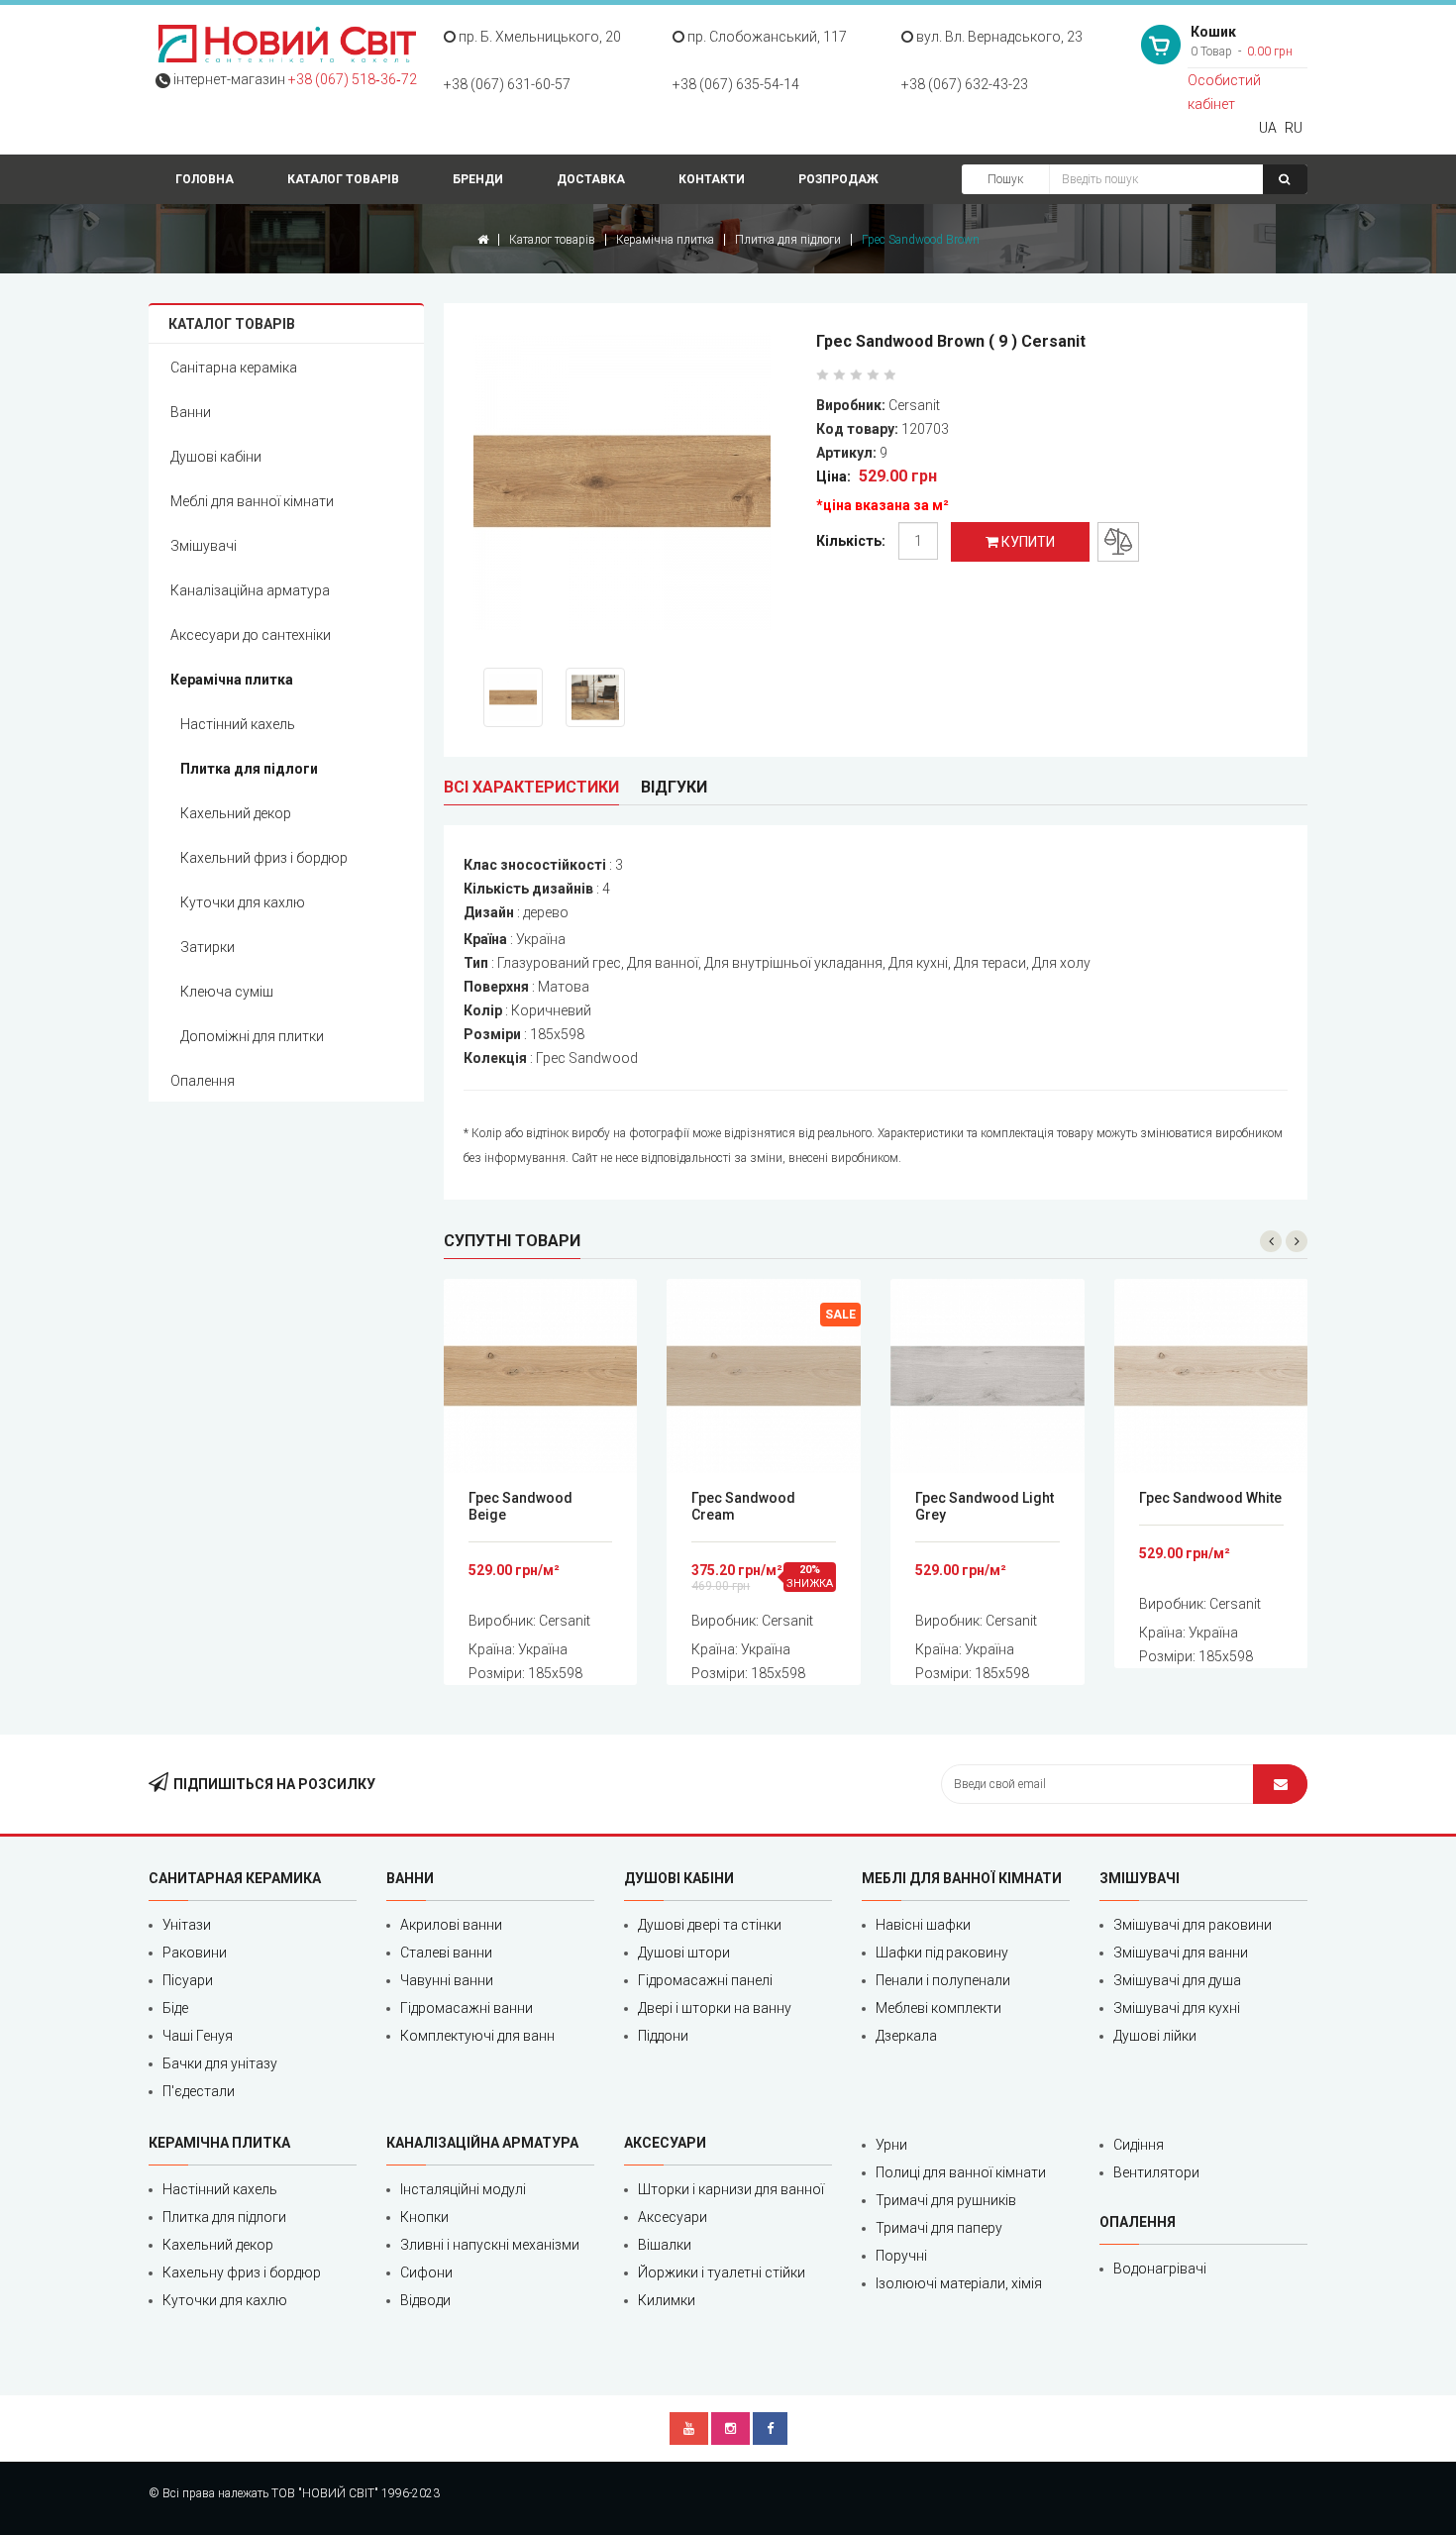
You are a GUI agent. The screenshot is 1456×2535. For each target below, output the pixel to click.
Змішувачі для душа (1177, 1980)
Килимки (667, 2300)
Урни (891, 2145)
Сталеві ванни (446, 1953)
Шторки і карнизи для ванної (731, 2189)
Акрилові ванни (451, 1925)
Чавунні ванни (447, 1980)
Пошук (1005, 179)
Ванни (191, 412)
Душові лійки (1155, 2036)
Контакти (712, 179)
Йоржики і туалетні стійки (722, 2272)
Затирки (208, 947)
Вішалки (665, 2245)
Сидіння (1139, 2145)
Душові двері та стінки (710, 1925)
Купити (1027, 542)
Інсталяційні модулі (463, 2189)
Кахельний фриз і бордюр (264, 858)
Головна (205, 179)
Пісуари (188, 1980)
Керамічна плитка (665, 240)
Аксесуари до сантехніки (251, 635)
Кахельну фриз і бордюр (242, 2272)
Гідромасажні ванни (467, 2008)
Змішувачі (204, 546)
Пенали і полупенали (943, 1980)
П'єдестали (199, 2091)
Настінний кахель (238, 724)
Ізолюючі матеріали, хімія (959, 2283)
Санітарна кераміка (234, 368)
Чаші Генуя (198, 2036)
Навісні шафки (923, 1925)
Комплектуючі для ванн (477, 2036)
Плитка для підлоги (788, 240)
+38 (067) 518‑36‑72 (353, 79)
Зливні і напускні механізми (490, 2245)
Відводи (425, 2300)
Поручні (901, 2256)
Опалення (203, 1081)
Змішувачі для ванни (1181, 1953)
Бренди (478, 179)
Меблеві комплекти (938, 2008)
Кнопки (424, 2217)
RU (1294, 128)
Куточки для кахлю (243, 902)
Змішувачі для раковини (1193, 1925)
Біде (175, 2008)
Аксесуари (673, 2217)
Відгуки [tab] (674, 787)
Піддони (663, 2036)
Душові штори (684, 1953)
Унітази (187, 1925)
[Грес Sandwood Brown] (635, 485)
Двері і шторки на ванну (715, 2008)
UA (1268, 128)
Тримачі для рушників (946, 2200)
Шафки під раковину (942, 1953)
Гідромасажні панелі (705, 1980)
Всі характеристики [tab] (531, 787)
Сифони (426, 2272)
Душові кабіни (216, 457)
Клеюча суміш (227, 992)
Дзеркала (906, 2036)
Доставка (591, 179)
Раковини (195, 1953)
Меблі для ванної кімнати (252, 501)
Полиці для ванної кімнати (961, 2172)
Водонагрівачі (1160, 2269)
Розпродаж (838, 179)
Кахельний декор (236, 813)
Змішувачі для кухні (1177, 2008)
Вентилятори (1156, 2172)
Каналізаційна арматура (250, 590)
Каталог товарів (343, 179)
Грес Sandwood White (1210, 1498)
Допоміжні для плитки (252, 1036)
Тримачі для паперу (939, 2228)
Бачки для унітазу (220, 2063)
